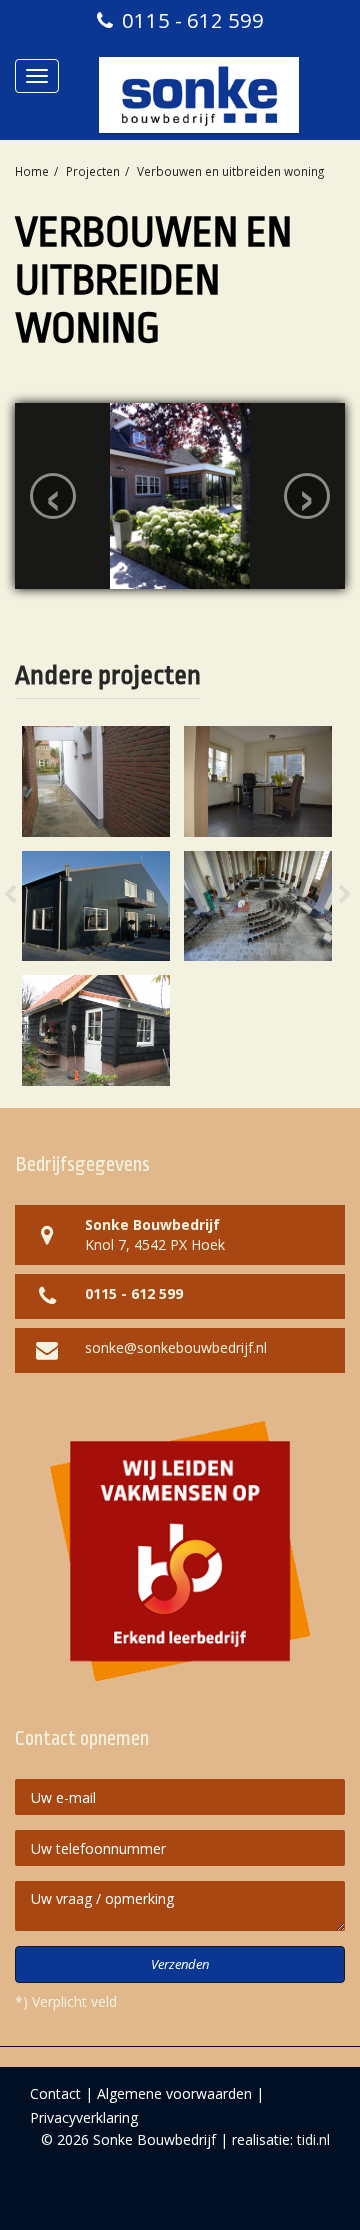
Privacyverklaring (84, 2117)
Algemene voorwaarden (174, 2093)
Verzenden (180, 1964)
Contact (55, 2093)
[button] (30, 906)
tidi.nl (313, 2139)
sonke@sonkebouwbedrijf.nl (176, 1347)
